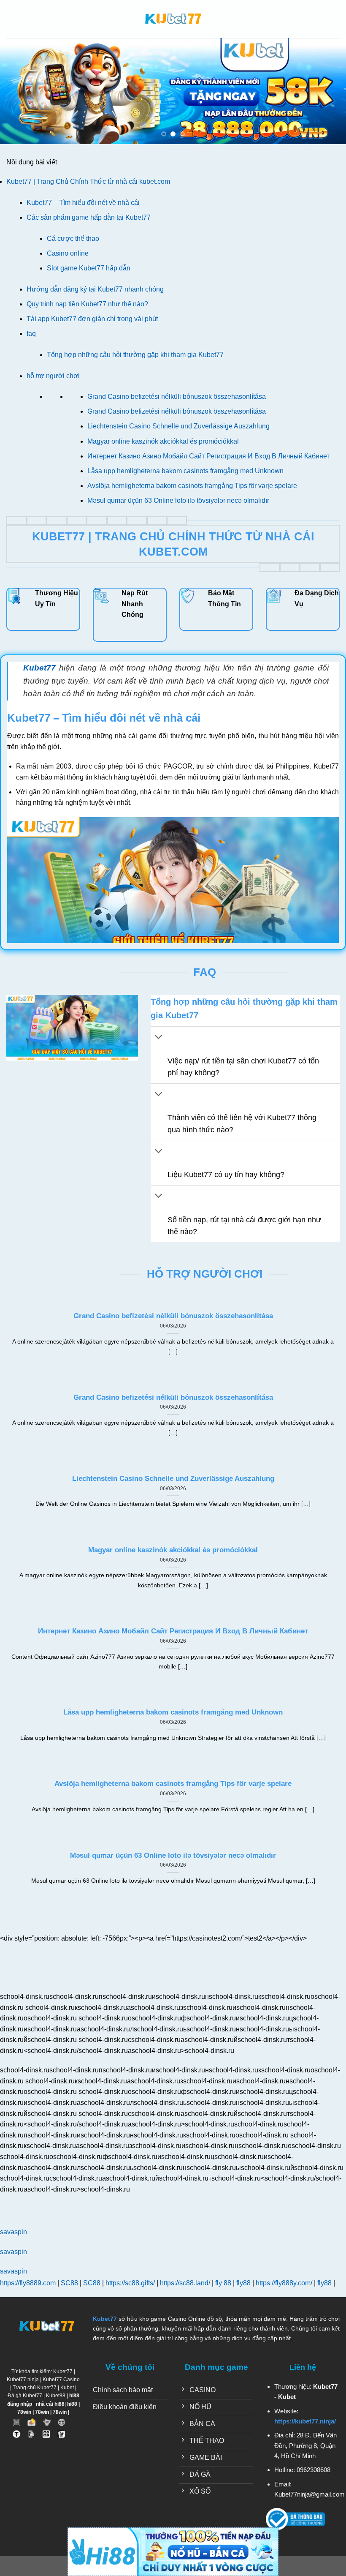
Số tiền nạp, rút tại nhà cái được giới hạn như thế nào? (244, 1226)
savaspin (14, 2232)
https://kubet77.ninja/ (305, 2421)
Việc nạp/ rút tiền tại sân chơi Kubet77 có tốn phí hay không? (243, 1067)
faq (31, 334)
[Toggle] (159, 1038)
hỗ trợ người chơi (53, 376)
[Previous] (18, 91)
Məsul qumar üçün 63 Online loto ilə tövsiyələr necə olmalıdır (178, 500)
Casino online (69, 253)
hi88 (72, 2404)
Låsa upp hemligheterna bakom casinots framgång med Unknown (185, 471)
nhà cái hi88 (50, 2404)
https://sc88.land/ (185, 2283)
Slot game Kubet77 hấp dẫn (89, 268)
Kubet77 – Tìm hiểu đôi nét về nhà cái (84, 203)
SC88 (69, 2283)
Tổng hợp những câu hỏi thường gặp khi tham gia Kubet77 (135, 355)
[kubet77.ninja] (173, 19)
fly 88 (223, 2283)
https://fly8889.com (28, 2283)
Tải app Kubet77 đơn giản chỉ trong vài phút (92, 319)
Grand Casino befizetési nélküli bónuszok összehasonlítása (177, 397)
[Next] (328, 91)
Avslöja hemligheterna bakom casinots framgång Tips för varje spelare (192, 486)
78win (24, 2412)
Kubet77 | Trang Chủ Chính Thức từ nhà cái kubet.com (88, 181)
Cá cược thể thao (73, 239)
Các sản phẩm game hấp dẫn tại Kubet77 (89, 217)
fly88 (243, 2283)
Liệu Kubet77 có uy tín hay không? (226, 1175)
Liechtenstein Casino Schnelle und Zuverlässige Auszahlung (178, 426)
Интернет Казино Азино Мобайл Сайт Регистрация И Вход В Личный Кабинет (208, 456)
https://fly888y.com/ (284, 2283)
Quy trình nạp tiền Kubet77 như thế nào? (87, 304)
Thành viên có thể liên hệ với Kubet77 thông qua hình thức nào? (242, 1123)
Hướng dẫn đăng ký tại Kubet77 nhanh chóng (95, 289)
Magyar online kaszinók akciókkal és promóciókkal (163, 441)
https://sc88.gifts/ (130, 2283)
